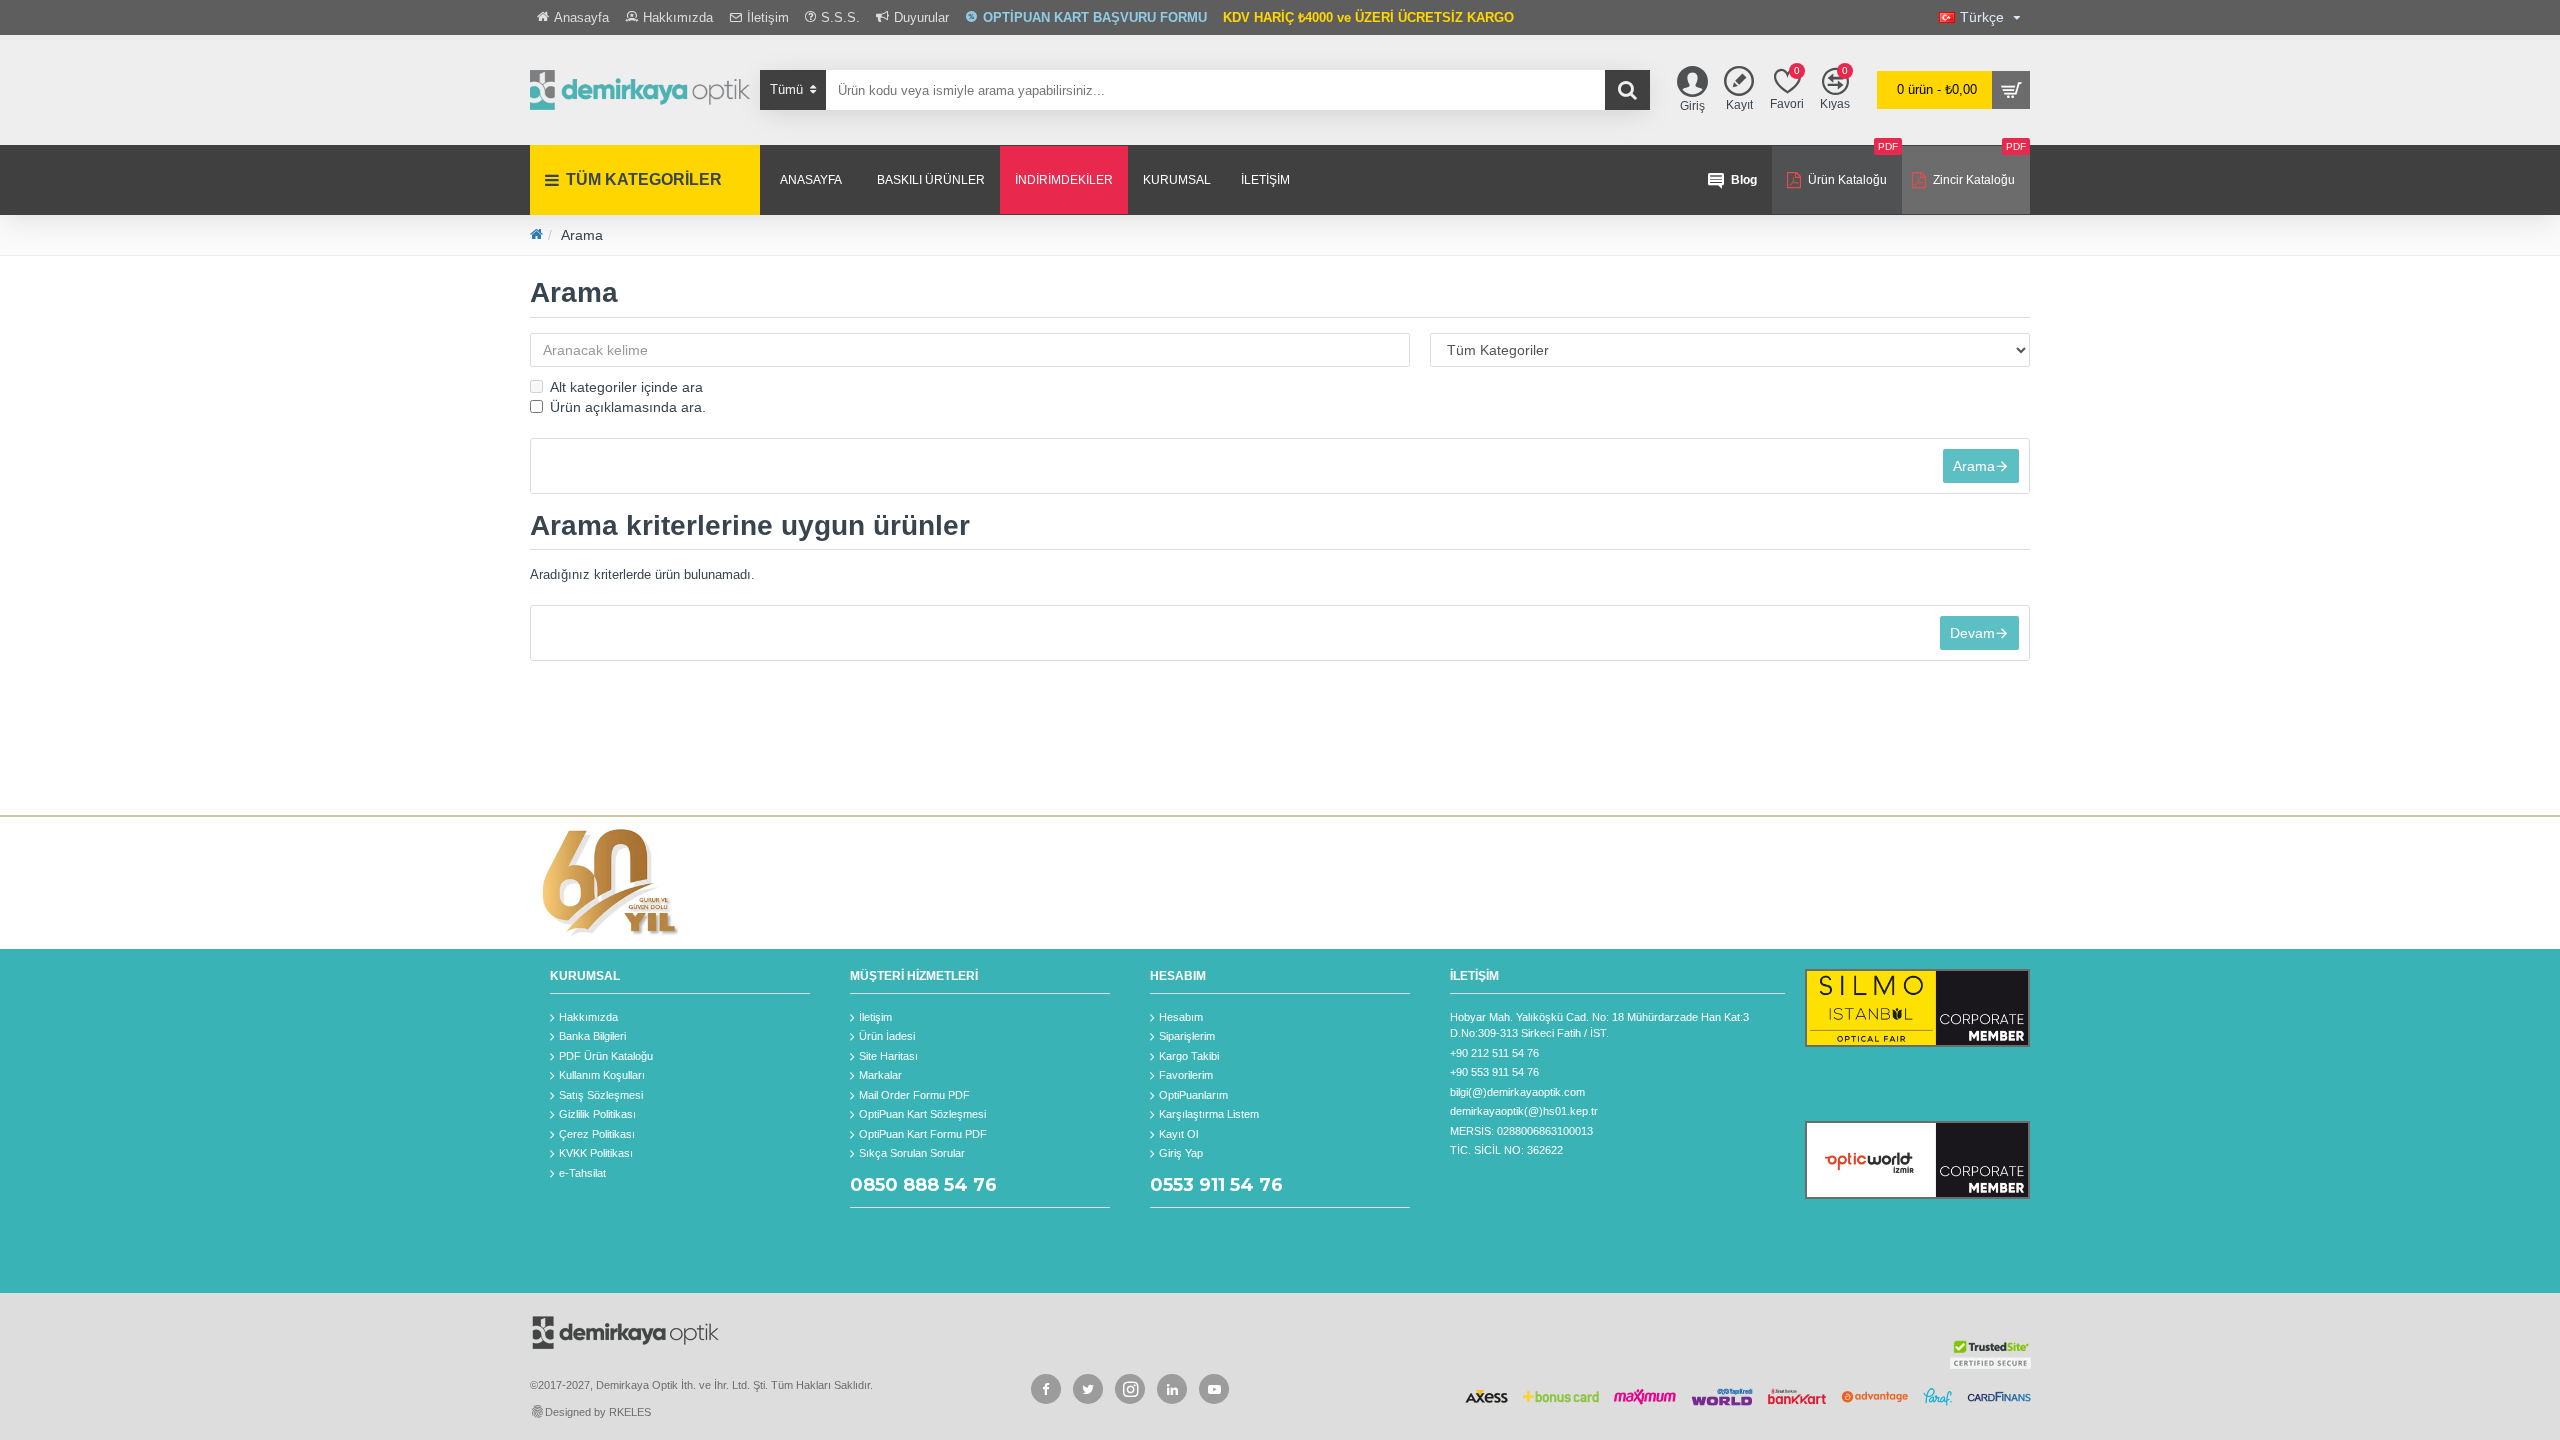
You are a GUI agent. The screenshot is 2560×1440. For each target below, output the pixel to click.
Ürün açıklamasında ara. (628, 407)
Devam (1972, 633)
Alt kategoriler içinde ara (626, 387)
